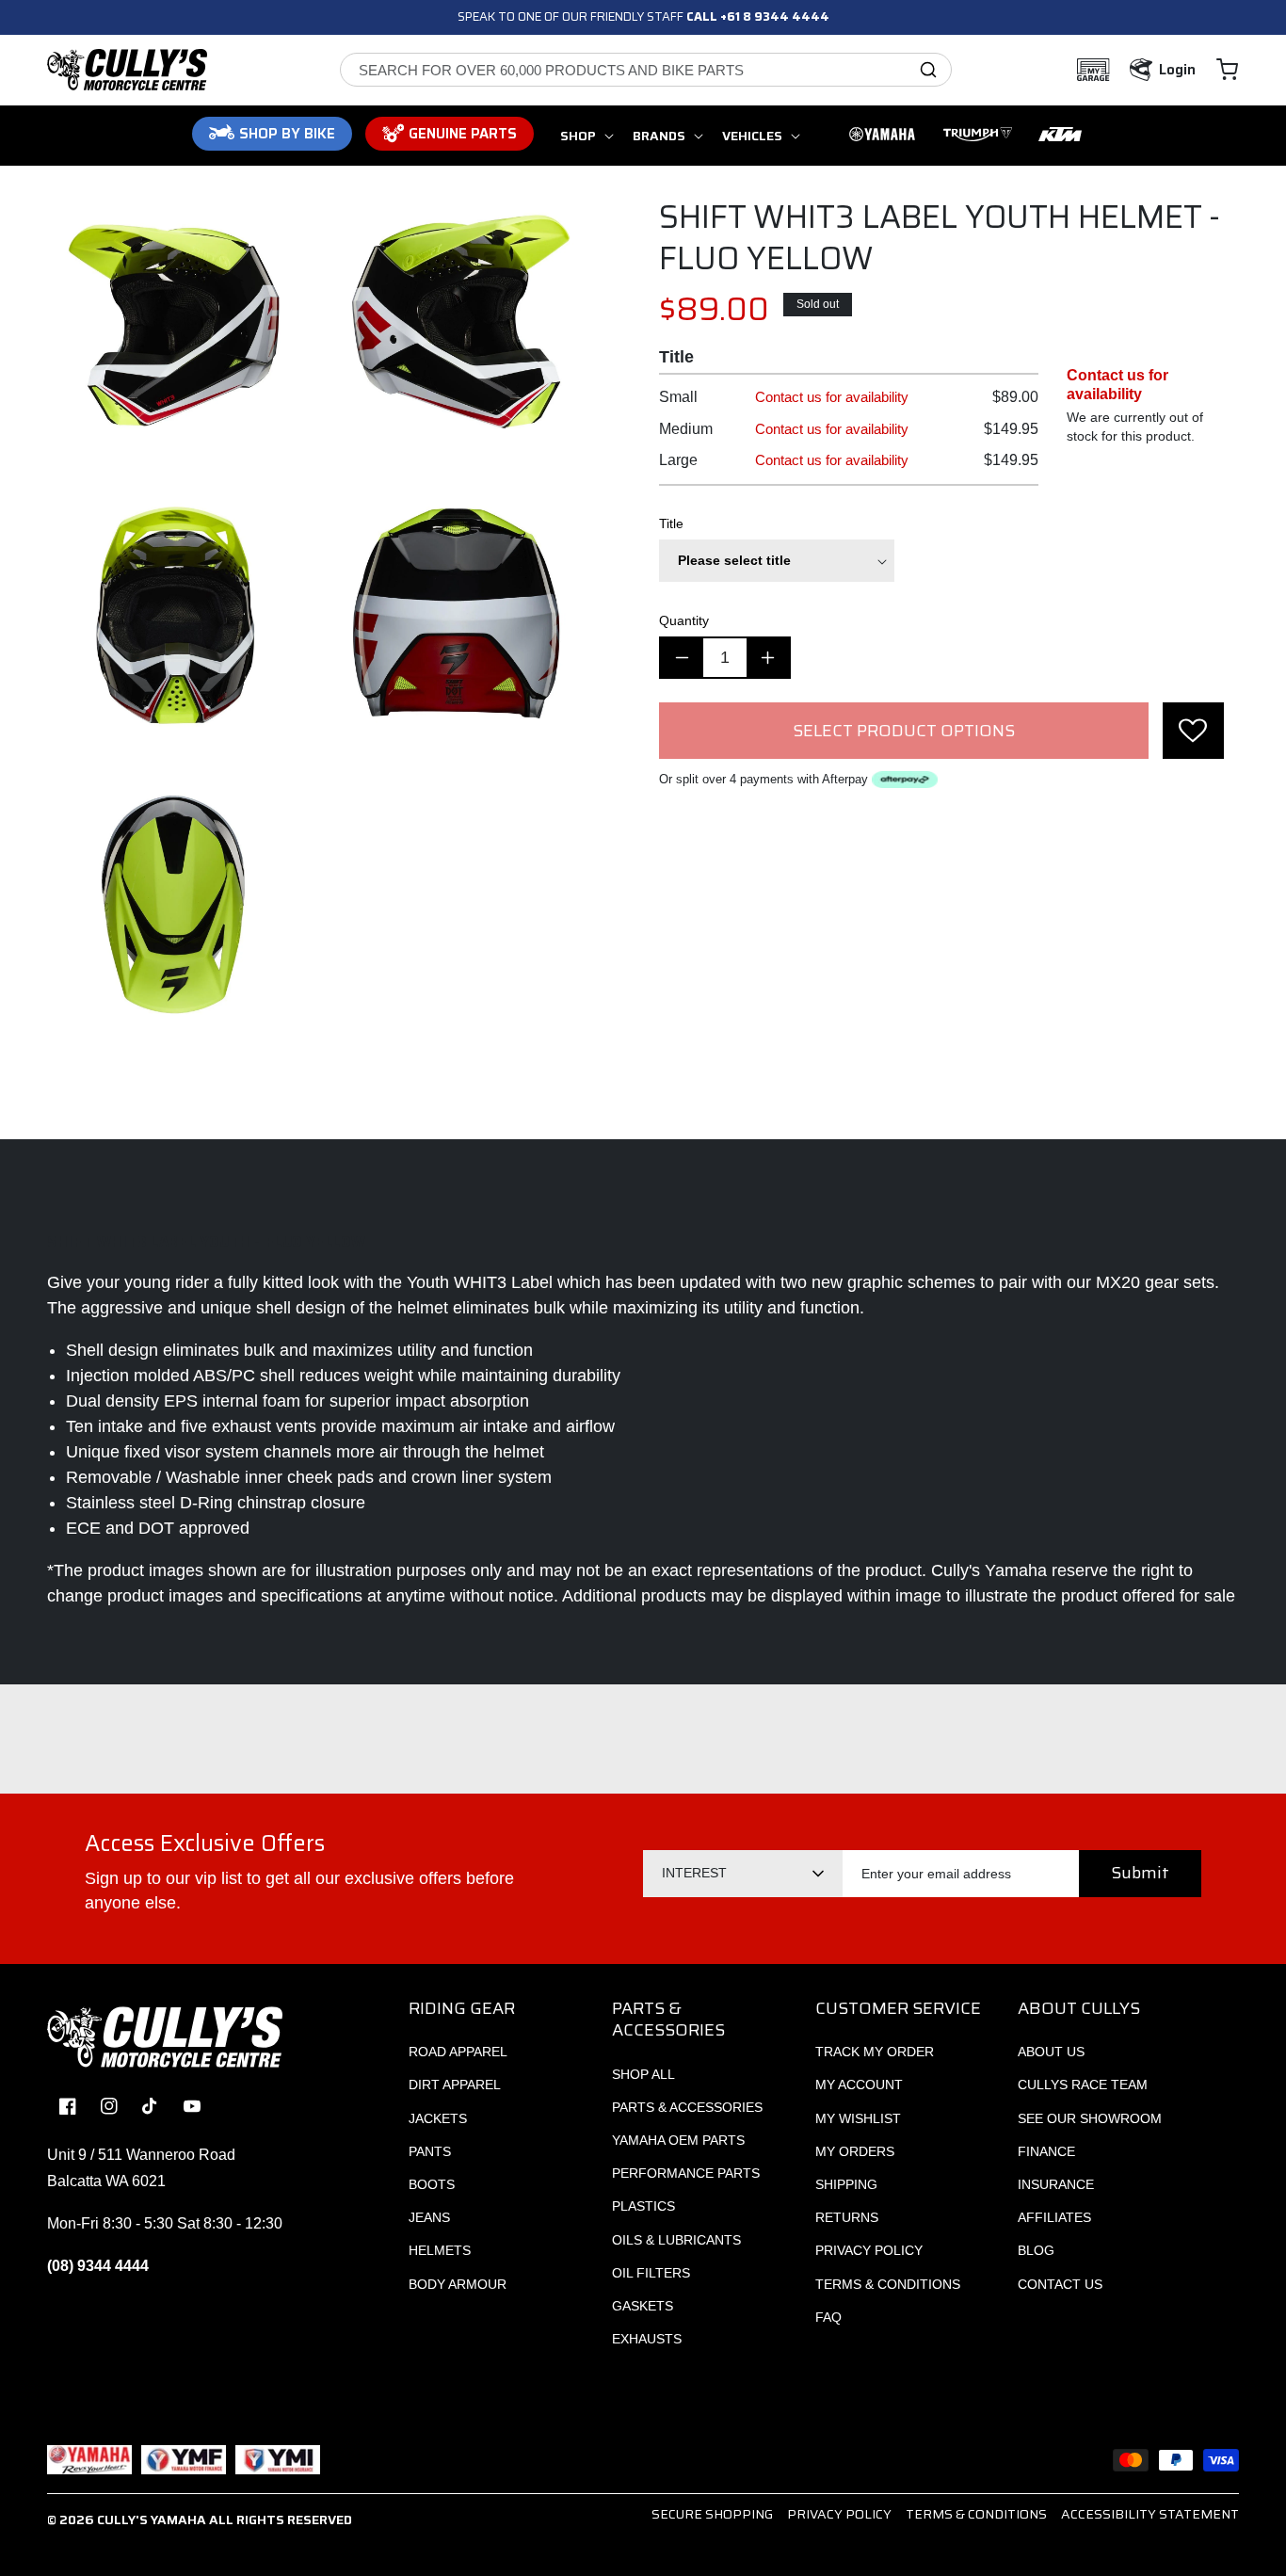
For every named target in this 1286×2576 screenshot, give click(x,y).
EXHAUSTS (647, 2339)
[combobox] (646, 70)
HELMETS (440, 2250)
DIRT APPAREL (455, 2085)
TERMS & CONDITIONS (888, 2284)
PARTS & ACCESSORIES (687, 2107)
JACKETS (438, 2118)
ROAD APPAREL (458, 2052)
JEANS (429, 2217)
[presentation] (1193, 731)
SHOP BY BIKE (287, 134)
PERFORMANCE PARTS (686, 2173)
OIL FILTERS (651, 2273)
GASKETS (643, 2306)
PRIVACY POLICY (869, 2250)
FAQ (828, 2317)
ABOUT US (1051, 2052)
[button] (1227, 70)
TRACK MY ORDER (875, 2052)
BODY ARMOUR (458, 2284)
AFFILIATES (1054, 2217)
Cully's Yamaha (152, 2520)
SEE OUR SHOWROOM (1090, 2118)
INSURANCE (1056, 2184)
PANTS (430, 2151)
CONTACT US (1060, 2284)
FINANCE (1046, 2151)
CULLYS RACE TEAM (1083, 2085)
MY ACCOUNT (859, 2085)
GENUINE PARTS (463, 134)
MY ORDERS (855, 2151)
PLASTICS (643, 2206)
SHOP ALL (643, 2074)
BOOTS (432, 2184)
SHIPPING (846, 2184)
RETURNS (847, 2217)
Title (671, 523)
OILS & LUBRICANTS (676, 2240)
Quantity (684, 620)
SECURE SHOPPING (712, 2514)
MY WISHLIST (858, 2118)
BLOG (1036, 2250)
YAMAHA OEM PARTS (678, 2140)
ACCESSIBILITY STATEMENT (1150, 2514)
